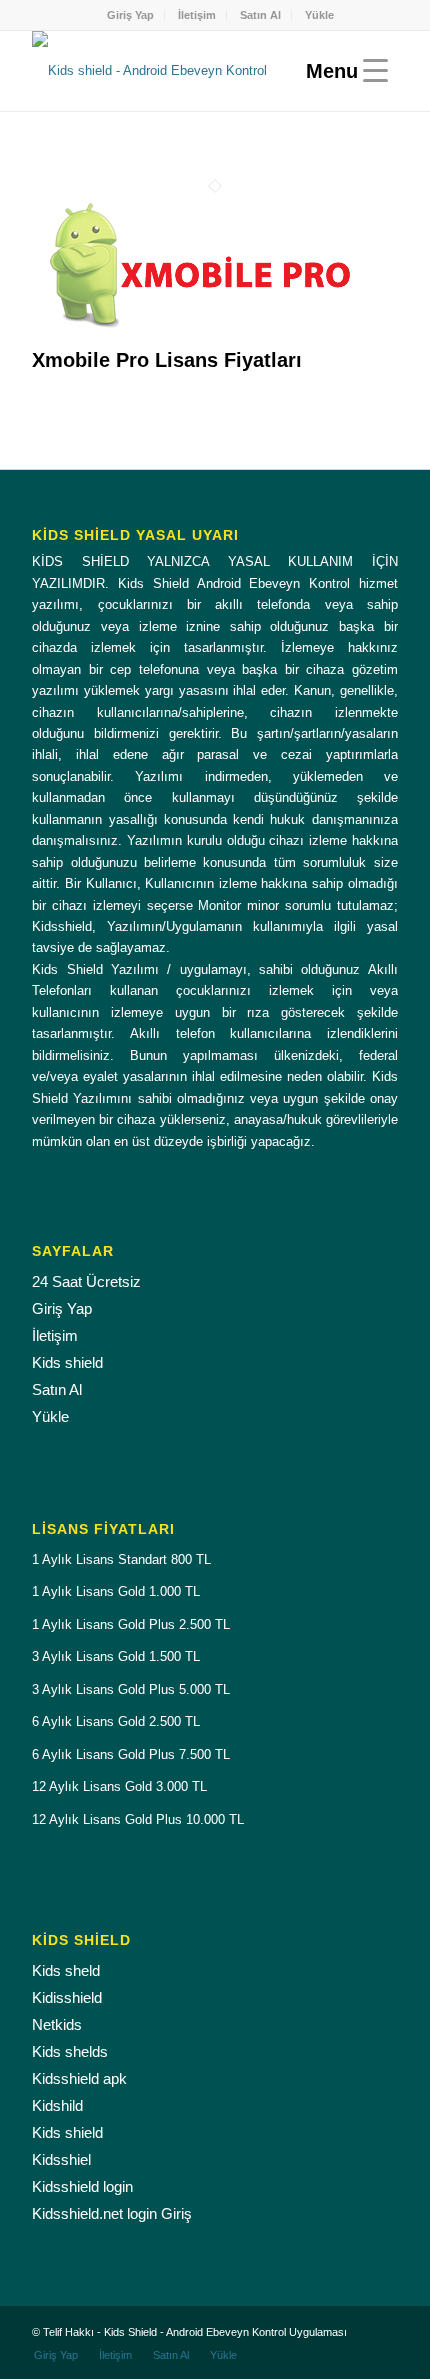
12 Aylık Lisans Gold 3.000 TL (119, 1786)
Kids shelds (70, 2051)
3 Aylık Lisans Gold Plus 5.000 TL (131, 1689)
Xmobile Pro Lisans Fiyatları (167, 360)
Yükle (319, 15)
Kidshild (57, 2105)
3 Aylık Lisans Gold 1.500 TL (116, 1656)
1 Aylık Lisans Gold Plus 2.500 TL (131, 1624)
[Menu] (342, 71)
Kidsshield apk (79, 2078)
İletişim (197, 15)
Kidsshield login (82, 2186)
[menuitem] (131, 15)
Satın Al (260, 15)
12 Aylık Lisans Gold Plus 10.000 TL (138, 1819)
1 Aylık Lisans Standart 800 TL (121, 1559)
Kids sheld (66, 1970)
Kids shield (67, 1362)
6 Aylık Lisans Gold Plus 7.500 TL (131, 1754)
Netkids (57, 2024)
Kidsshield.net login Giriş (112, 2213)
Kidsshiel (61, 2159)
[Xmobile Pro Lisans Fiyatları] (202, 338)
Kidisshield (67, 1997)
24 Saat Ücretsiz (86, 1281)
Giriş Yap (130, 15)
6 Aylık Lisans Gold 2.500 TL (116, 1721)
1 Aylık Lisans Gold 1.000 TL (116, 1591)
